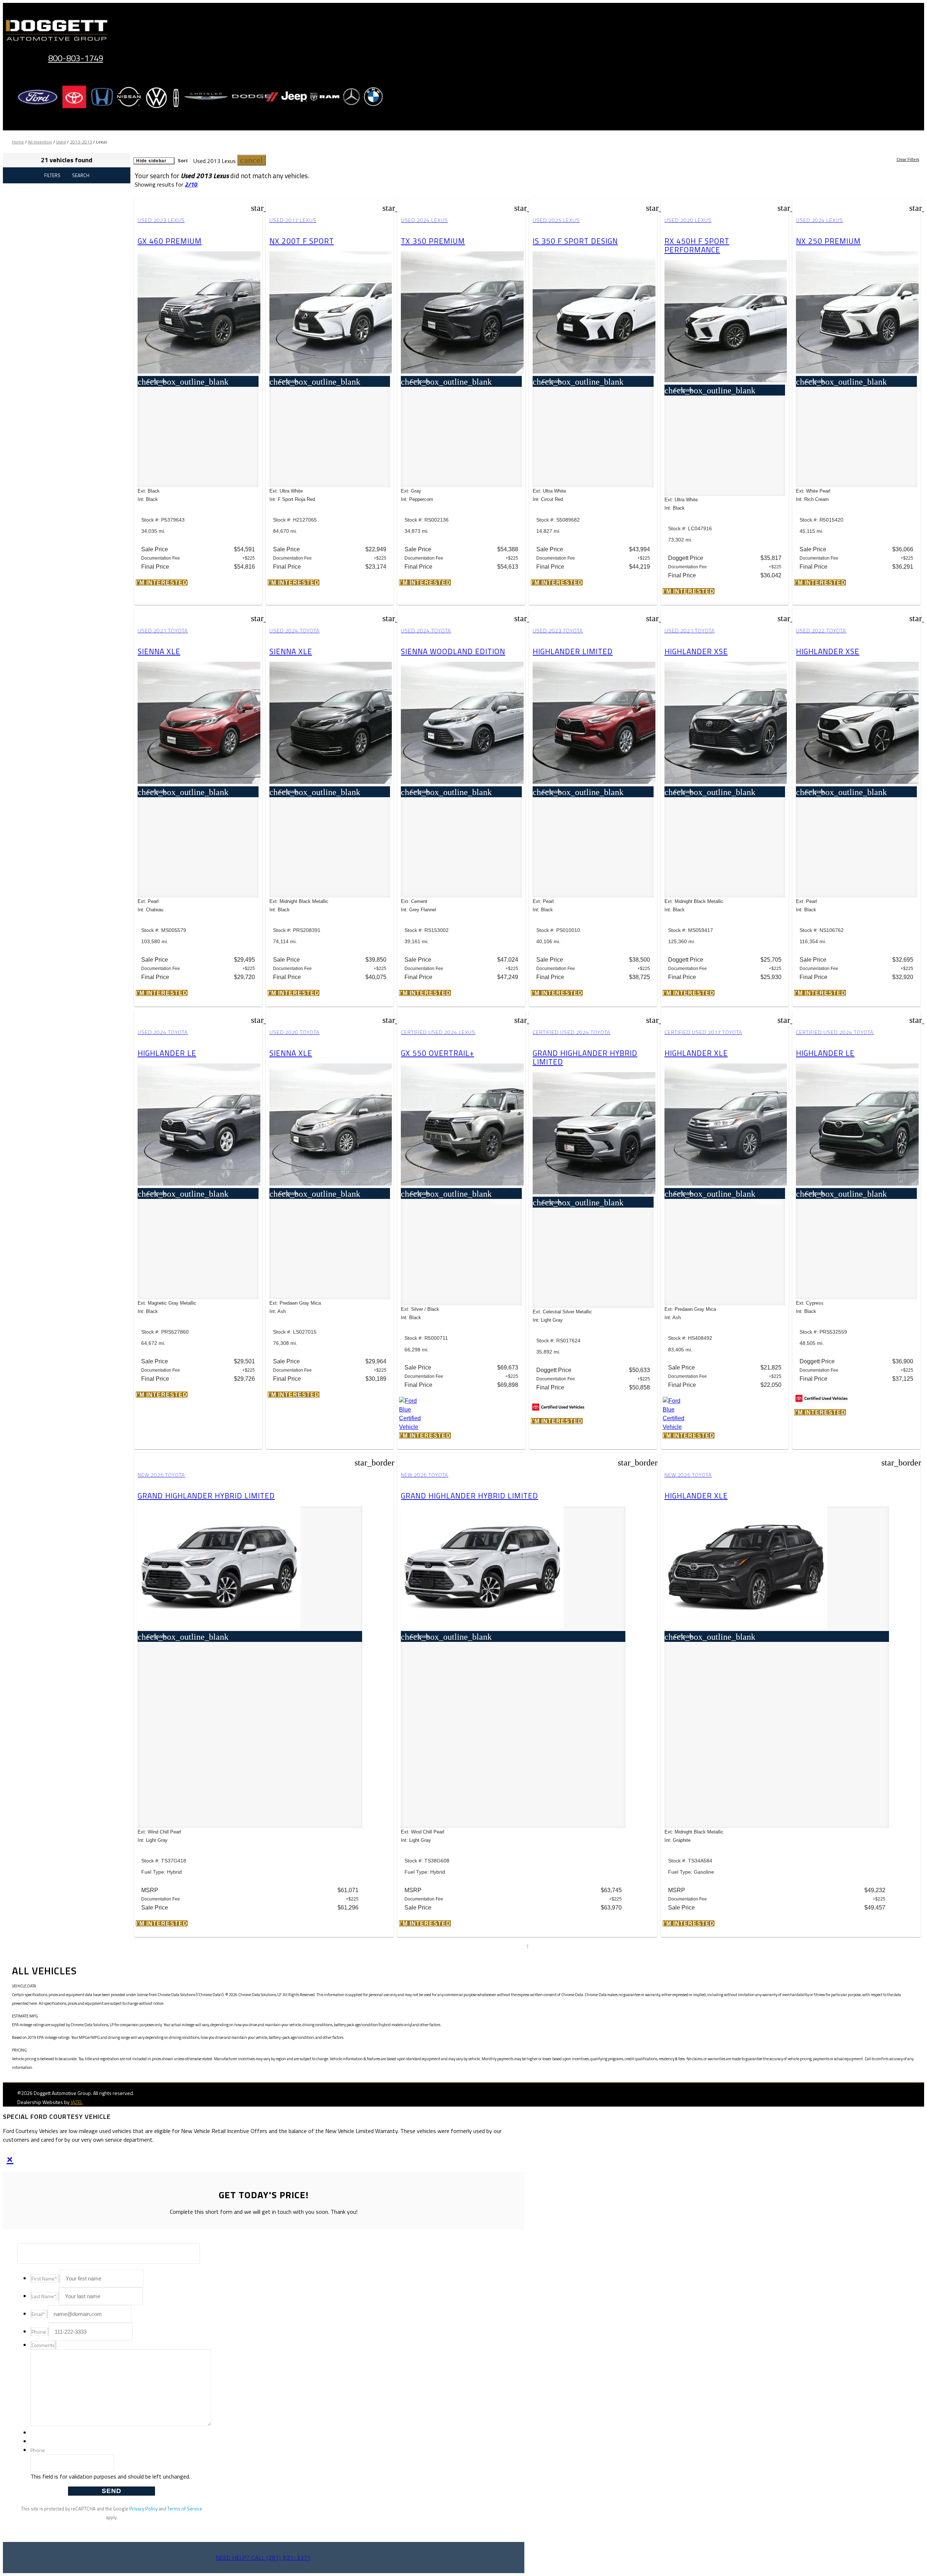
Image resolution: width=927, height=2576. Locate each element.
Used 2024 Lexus (424, 220)
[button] (251, 160)
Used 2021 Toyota (163, 631)
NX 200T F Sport (302, 241)
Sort (183, 161)
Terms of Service (185, 2509)
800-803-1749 (76, 58)
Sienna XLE (159, 651)
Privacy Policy (143, 2509)
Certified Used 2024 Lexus (438, 1032)
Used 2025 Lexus (556, 220)
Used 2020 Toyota (295, 1032)
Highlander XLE (696, 1053)
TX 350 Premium (433, 241)
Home (18, 142)
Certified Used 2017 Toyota (703, 1032)
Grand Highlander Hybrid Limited (585, 1057)
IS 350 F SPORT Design (575, 241)
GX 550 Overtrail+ (437, 1053)
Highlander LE (167, 1053)
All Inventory (40, 142)
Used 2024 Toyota (295, 631)
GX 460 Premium (170, 241)
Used (61, 142)
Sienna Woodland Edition (453, 651)
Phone (38, 2450)
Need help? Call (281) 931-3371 (264, 2558)
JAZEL (77, 2102)
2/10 (191, 184)
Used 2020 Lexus (688, 220)
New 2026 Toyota (161, 1475)
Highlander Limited (573, 651)
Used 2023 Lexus (161, 220)
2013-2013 (81, 142)
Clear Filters (908, 159)
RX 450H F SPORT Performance (697, 245)
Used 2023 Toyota (558, 631)
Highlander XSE (696, 651)
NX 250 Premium (828, 241)
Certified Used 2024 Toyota (572, 1032)
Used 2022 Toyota (821, 631)
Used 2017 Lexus (293, 220)
